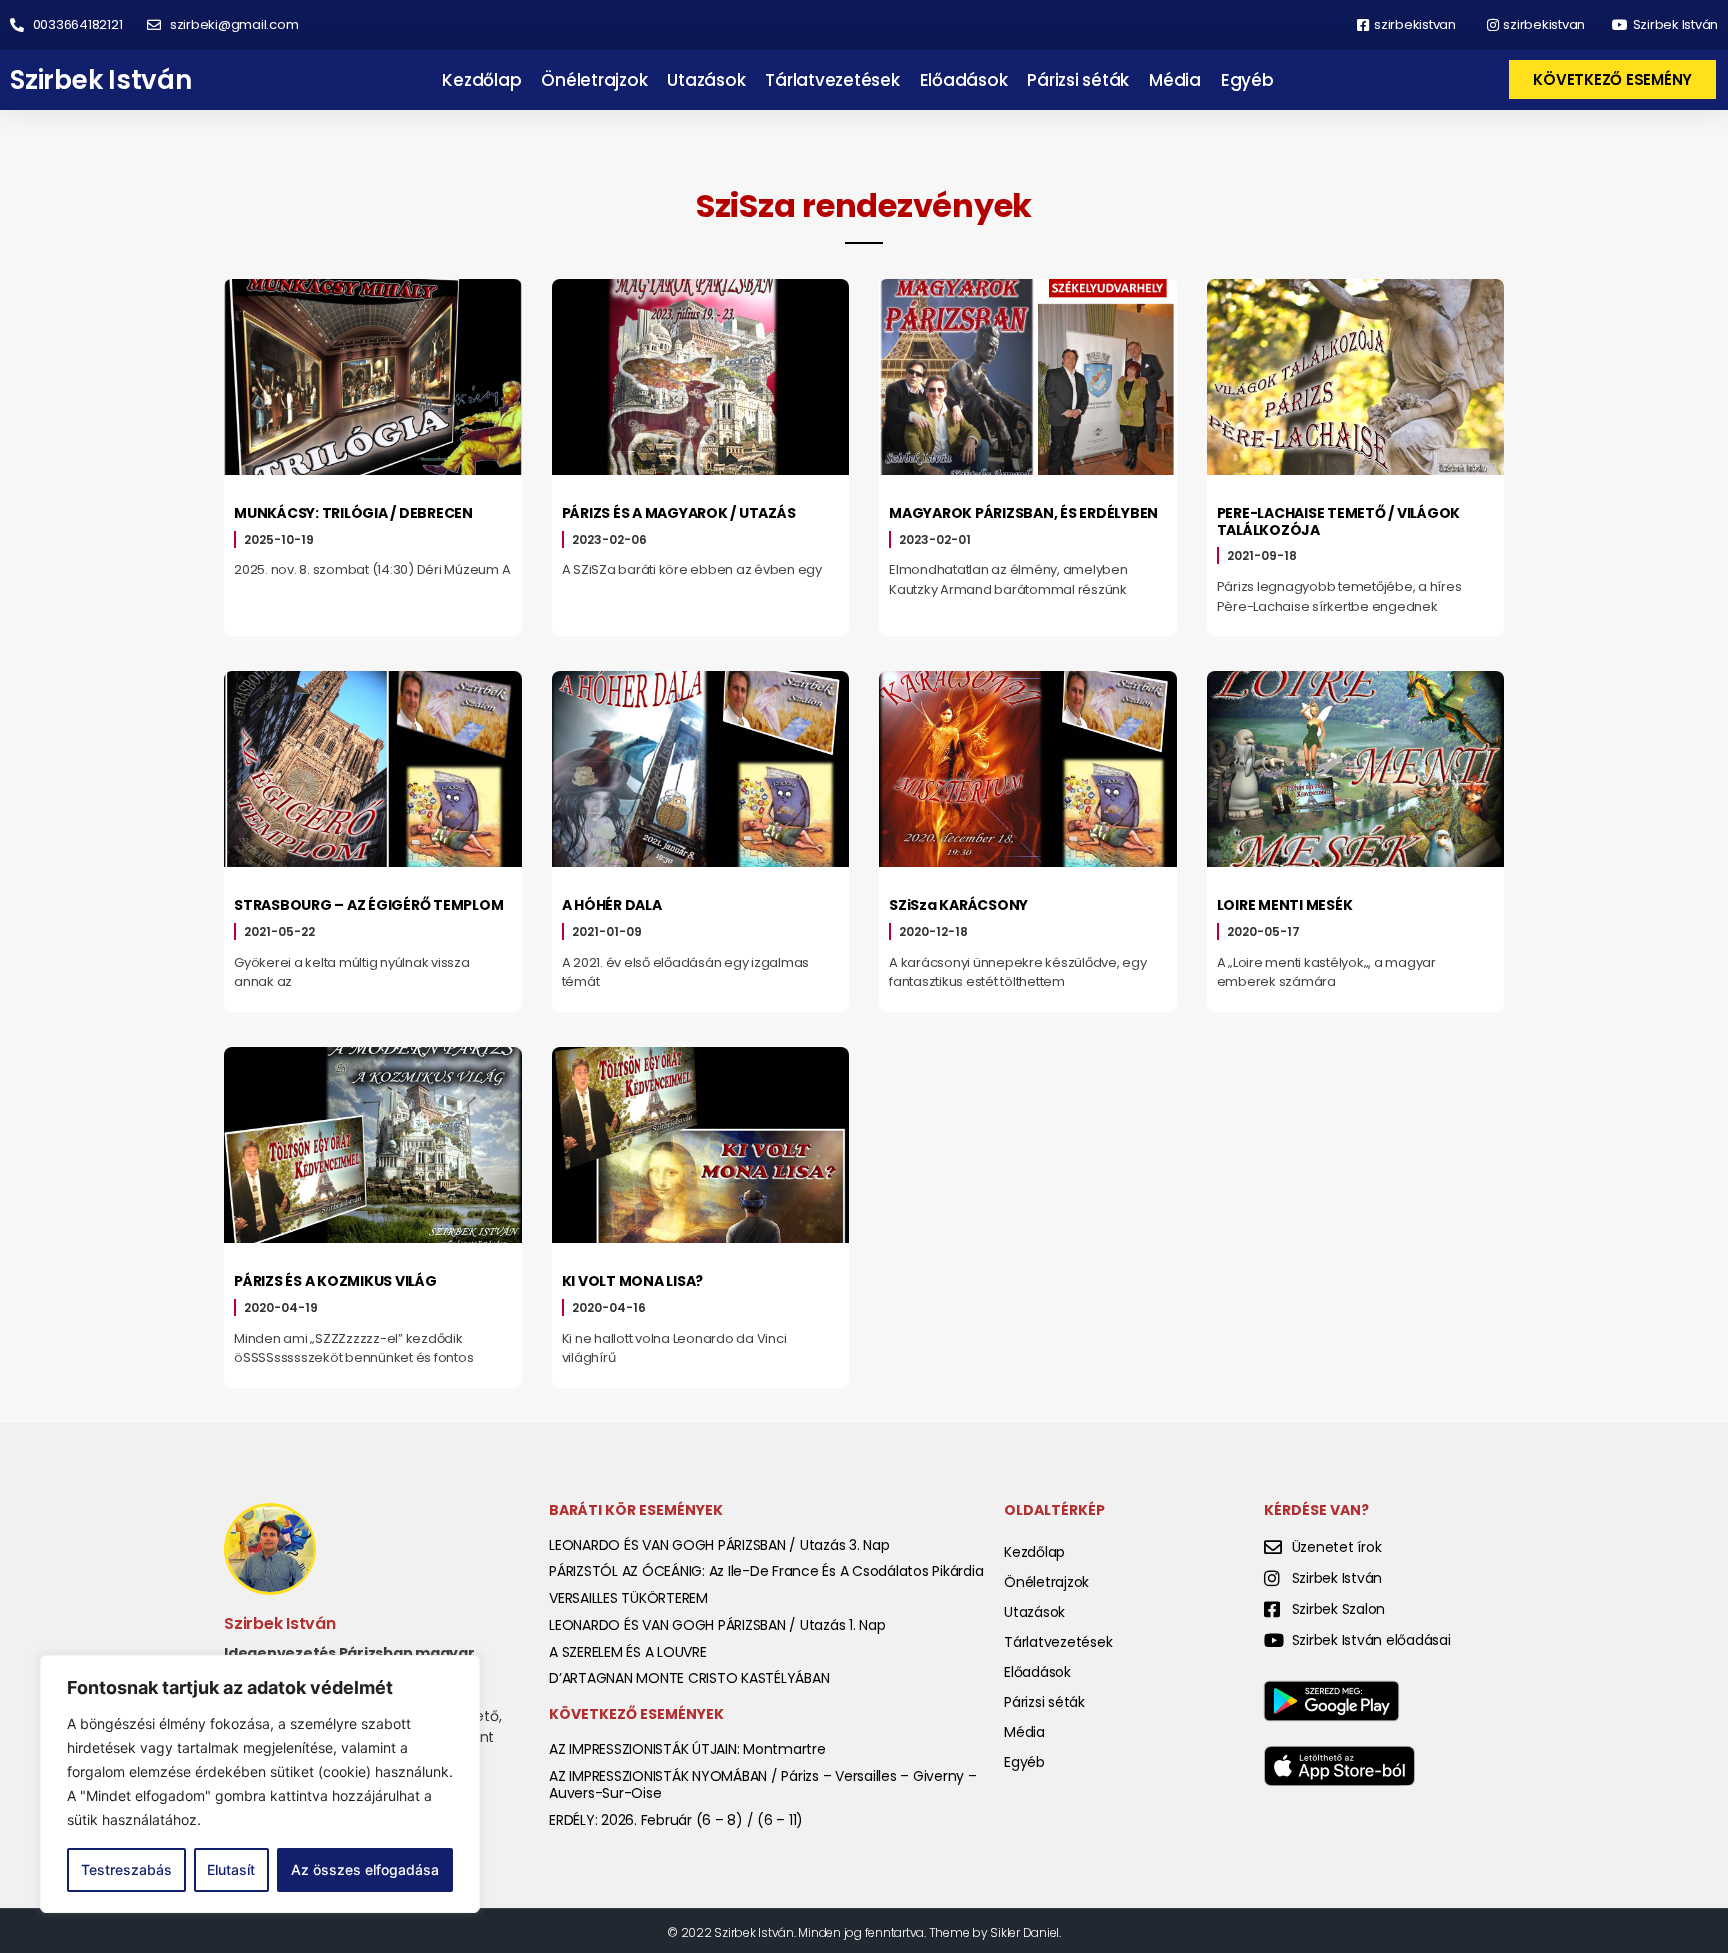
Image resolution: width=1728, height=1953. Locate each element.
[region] (260, 1784)
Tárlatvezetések (832, 80)
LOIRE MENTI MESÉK (1285, 905)
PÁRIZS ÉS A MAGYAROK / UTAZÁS (679, 513)
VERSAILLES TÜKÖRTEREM (628, 1598)
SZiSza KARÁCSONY (958, 905)
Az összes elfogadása (365, 1869)
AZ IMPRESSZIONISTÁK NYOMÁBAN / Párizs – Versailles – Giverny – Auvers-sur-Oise (763, 1784)
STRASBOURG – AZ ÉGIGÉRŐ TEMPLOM (368, 905)
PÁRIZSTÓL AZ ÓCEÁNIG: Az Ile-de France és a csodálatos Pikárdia (766, 1571)
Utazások (706, 80)
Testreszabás (126, 1869)
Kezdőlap (481, 80)
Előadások (964, 80)
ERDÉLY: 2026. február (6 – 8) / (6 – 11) (676, 1820)
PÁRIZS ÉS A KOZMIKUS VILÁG (335, 1281)
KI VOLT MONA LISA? (633, 1281)
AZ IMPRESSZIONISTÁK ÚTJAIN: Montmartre (687, 1749)
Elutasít (231, 1869)
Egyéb (1247, 80)
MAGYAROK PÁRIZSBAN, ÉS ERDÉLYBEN (1023, 513)
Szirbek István (101, 80)
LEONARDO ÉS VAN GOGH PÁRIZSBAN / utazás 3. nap (719, 1545)
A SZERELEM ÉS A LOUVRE (628, 1652)
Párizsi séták (1078, 80)
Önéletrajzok (594, 80)
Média (1175, 80)
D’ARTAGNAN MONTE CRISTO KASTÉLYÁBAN (689, 1678)
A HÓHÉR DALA (612, 905)
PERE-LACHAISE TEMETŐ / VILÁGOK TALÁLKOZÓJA (1339, 521)
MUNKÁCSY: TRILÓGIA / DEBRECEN (353, 513)
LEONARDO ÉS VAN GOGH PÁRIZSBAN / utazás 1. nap (717, 1625)
